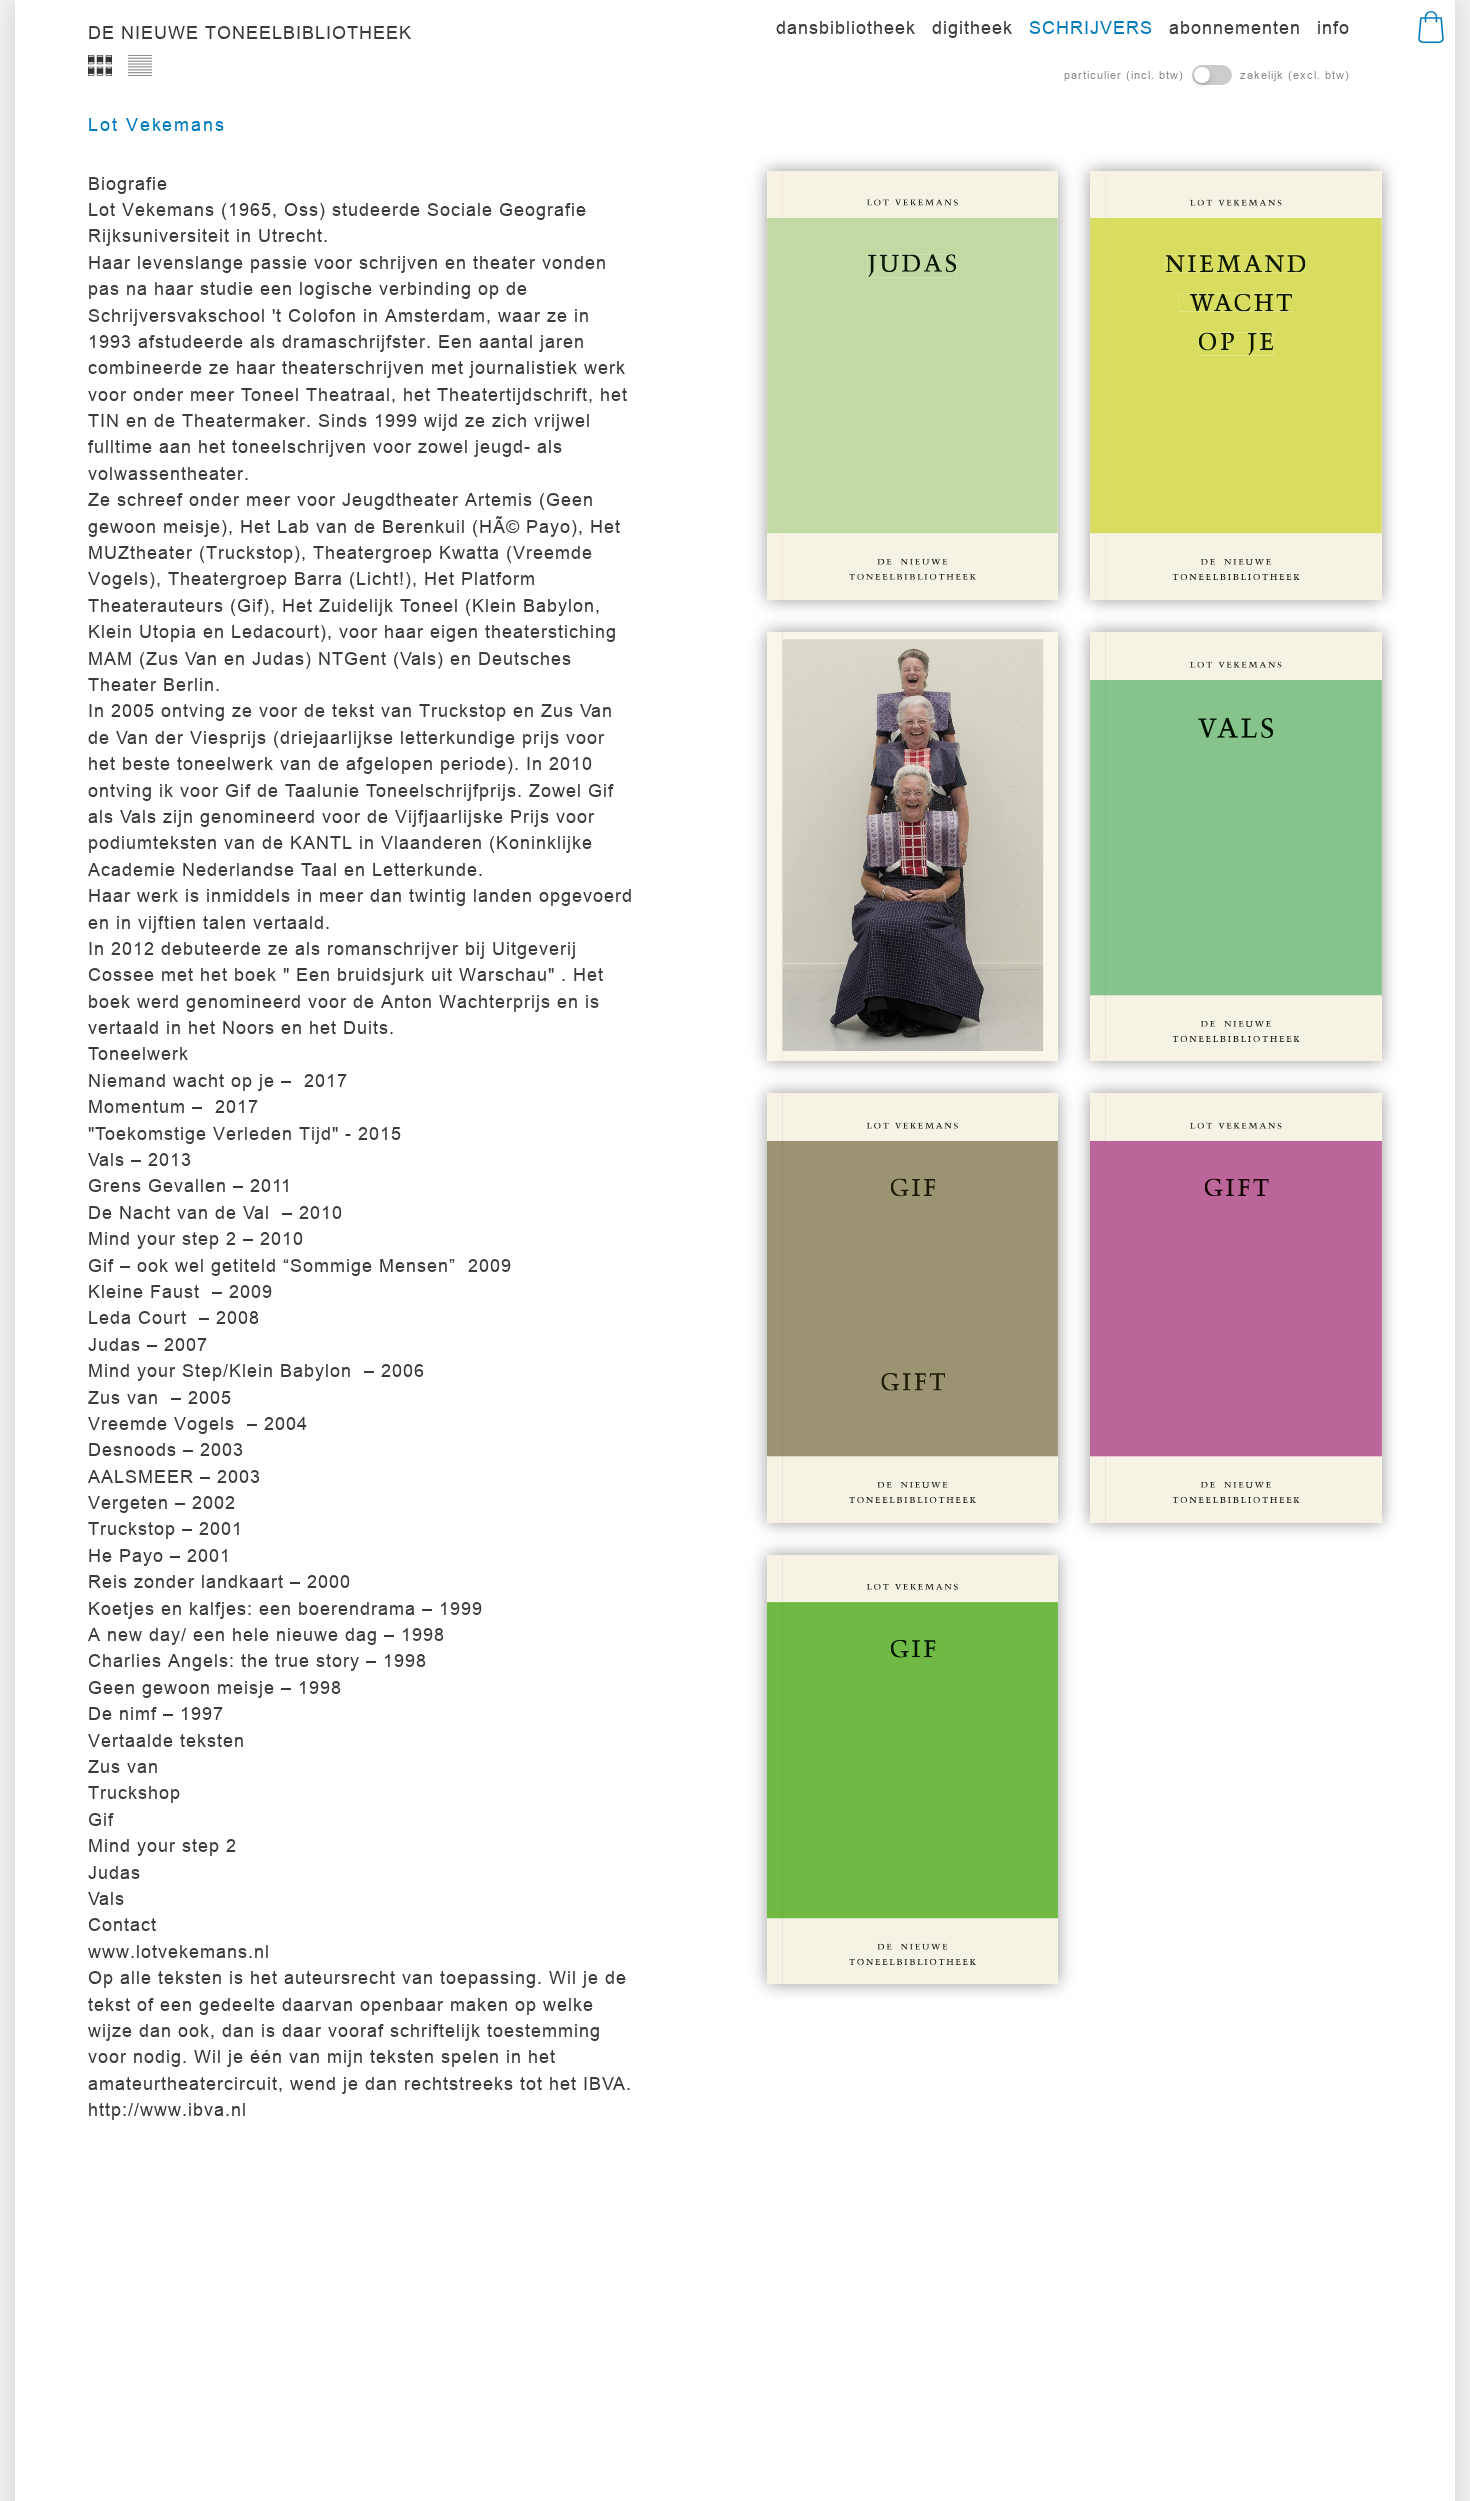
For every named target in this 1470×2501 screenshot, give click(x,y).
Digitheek (972, 27)
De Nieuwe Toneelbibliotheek (250, 33)
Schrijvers (1091, 27)
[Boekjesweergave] (100, 65)
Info (1333, 27)
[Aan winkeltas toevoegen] (974, 550)
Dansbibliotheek (846, 27)
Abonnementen (1235, 27)
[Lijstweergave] (140, 65)
